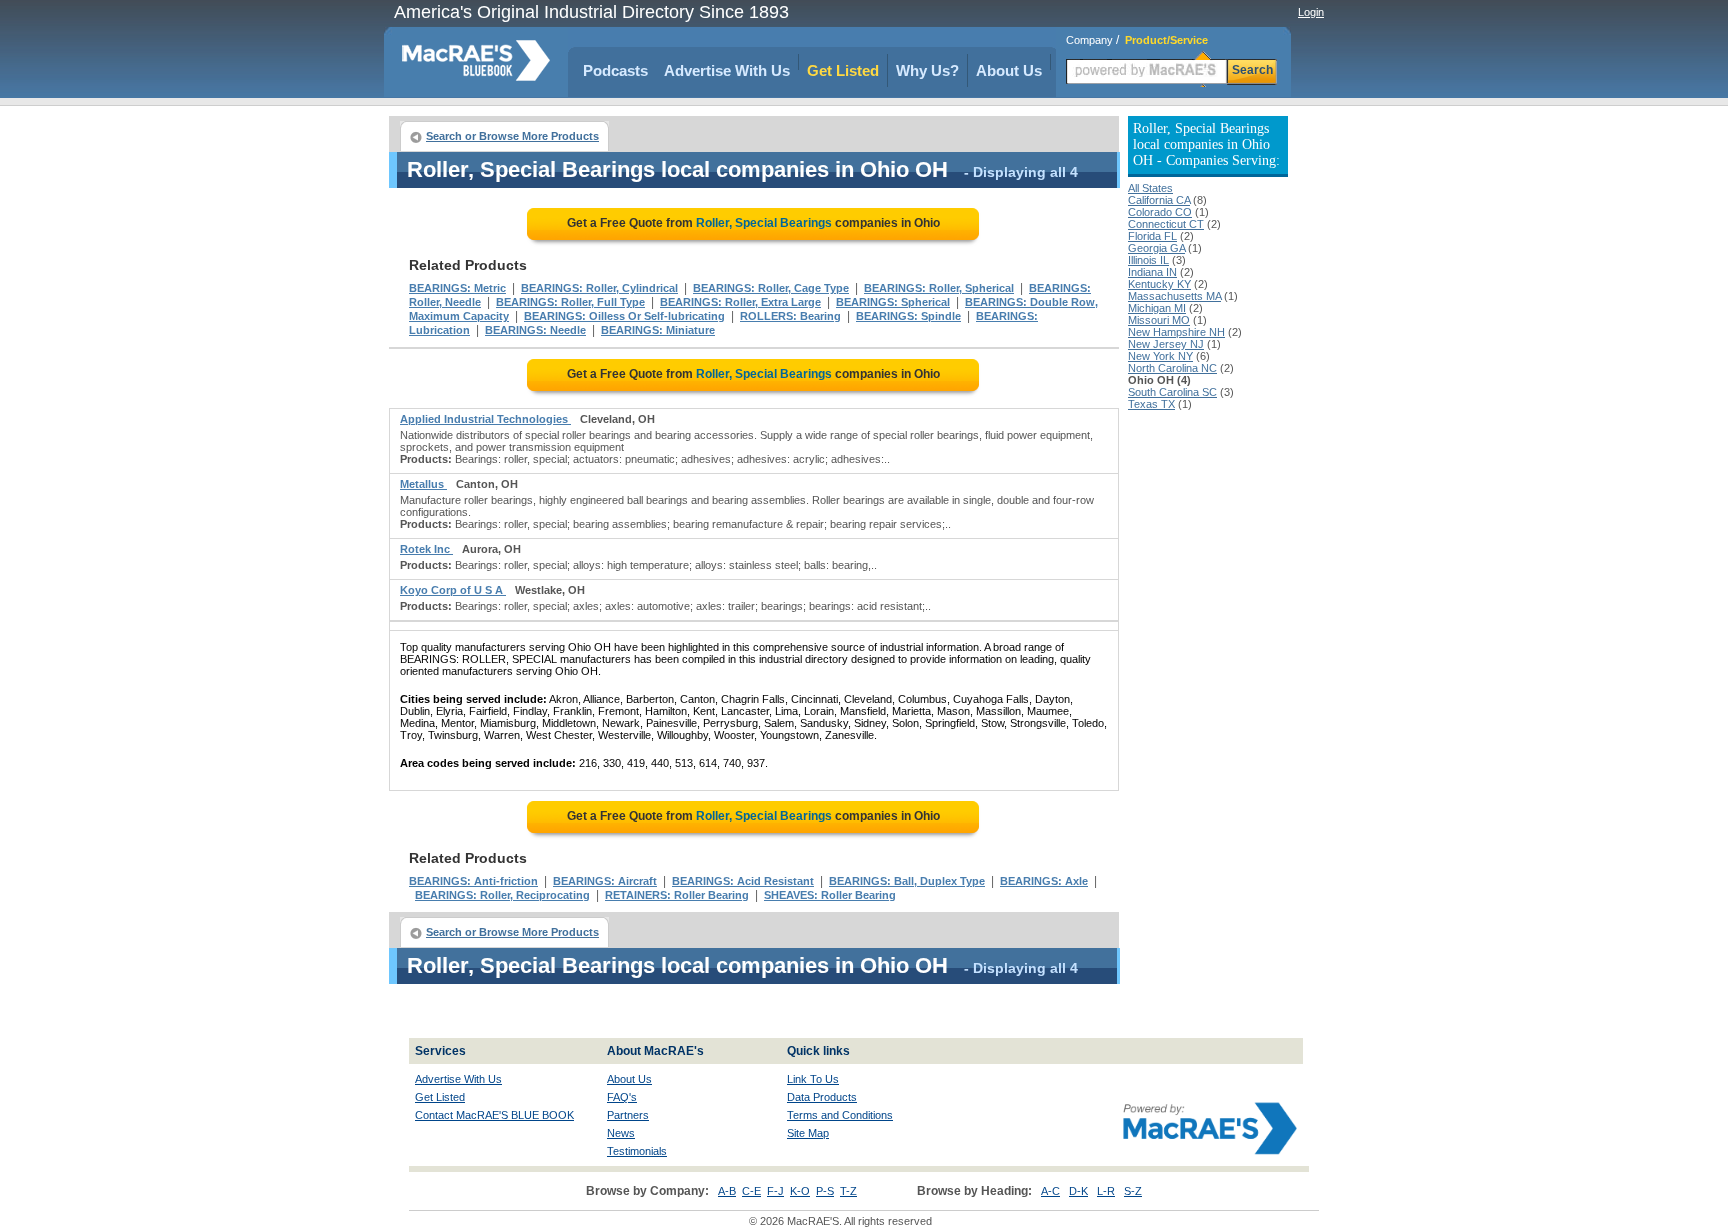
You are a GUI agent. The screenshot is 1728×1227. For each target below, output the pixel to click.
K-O (800, 1191)
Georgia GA (1156, 248)
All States (1150, 188)
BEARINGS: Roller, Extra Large (740, 302)
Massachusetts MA (1174, 296)
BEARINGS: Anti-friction (473, 881)
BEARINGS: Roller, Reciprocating (502, 895)
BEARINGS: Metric (457, 288)
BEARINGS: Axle (1044, 881)
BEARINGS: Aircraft (605, 881)
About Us (1009, 70)
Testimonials (637, 1151)
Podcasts (615, 70)
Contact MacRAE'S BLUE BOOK (494, 1115)
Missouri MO (1159, 320)
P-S (825, 1191)
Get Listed (843, 70)
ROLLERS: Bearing (790, 316)
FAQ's (622, 1097)
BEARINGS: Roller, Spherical (939, 288)
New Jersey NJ (1166, 344)
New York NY (1160, 356)
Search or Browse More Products (512, 136)
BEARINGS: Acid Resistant (743, 881)
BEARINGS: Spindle (908, 316)
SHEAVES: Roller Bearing (830, 895)
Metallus (423, 484)
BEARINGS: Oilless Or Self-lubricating (624, 316)
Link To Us (813, 1079)
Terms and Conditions (840, 1115)
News (621, 1133)
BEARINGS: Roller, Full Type (570, 302)
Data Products (822, 1097)
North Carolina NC (1172, 368)
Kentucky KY (1159, 284)
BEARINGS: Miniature (658, 330)
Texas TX (1151, 404)
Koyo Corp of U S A (453, 590)
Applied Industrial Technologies (485, 419)
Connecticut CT (1166, 224)
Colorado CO (1160, 212)
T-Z (848, 1191)
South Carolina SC (1172, 392)
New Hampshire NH (1176, 332)
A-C (1050, 1191)
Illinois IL (1148, 260)
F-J (775, 1191)
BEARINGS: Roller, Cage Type (771, 288)
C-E (751, 1191)
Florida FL (1152, 236)
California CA (1159, 200)
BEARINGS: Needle (535, 330)
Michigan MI (1157, 308)
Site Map (808, 1133)
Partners (628, 1115)
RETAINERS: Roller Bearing (677, 895)
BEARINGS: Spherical (893, 302)
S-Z (1133, 1191)
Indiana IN (1152, 272)
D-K (1078, 1191)
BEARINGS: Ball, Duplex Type (907, 881)
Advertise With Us (727, 70)
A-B (727, 1191)
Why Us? (927, 70)
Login (1311, 12)
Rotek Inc (426, 549)
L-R (1106, 1191)
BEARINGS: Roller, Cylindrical (599, 288)
